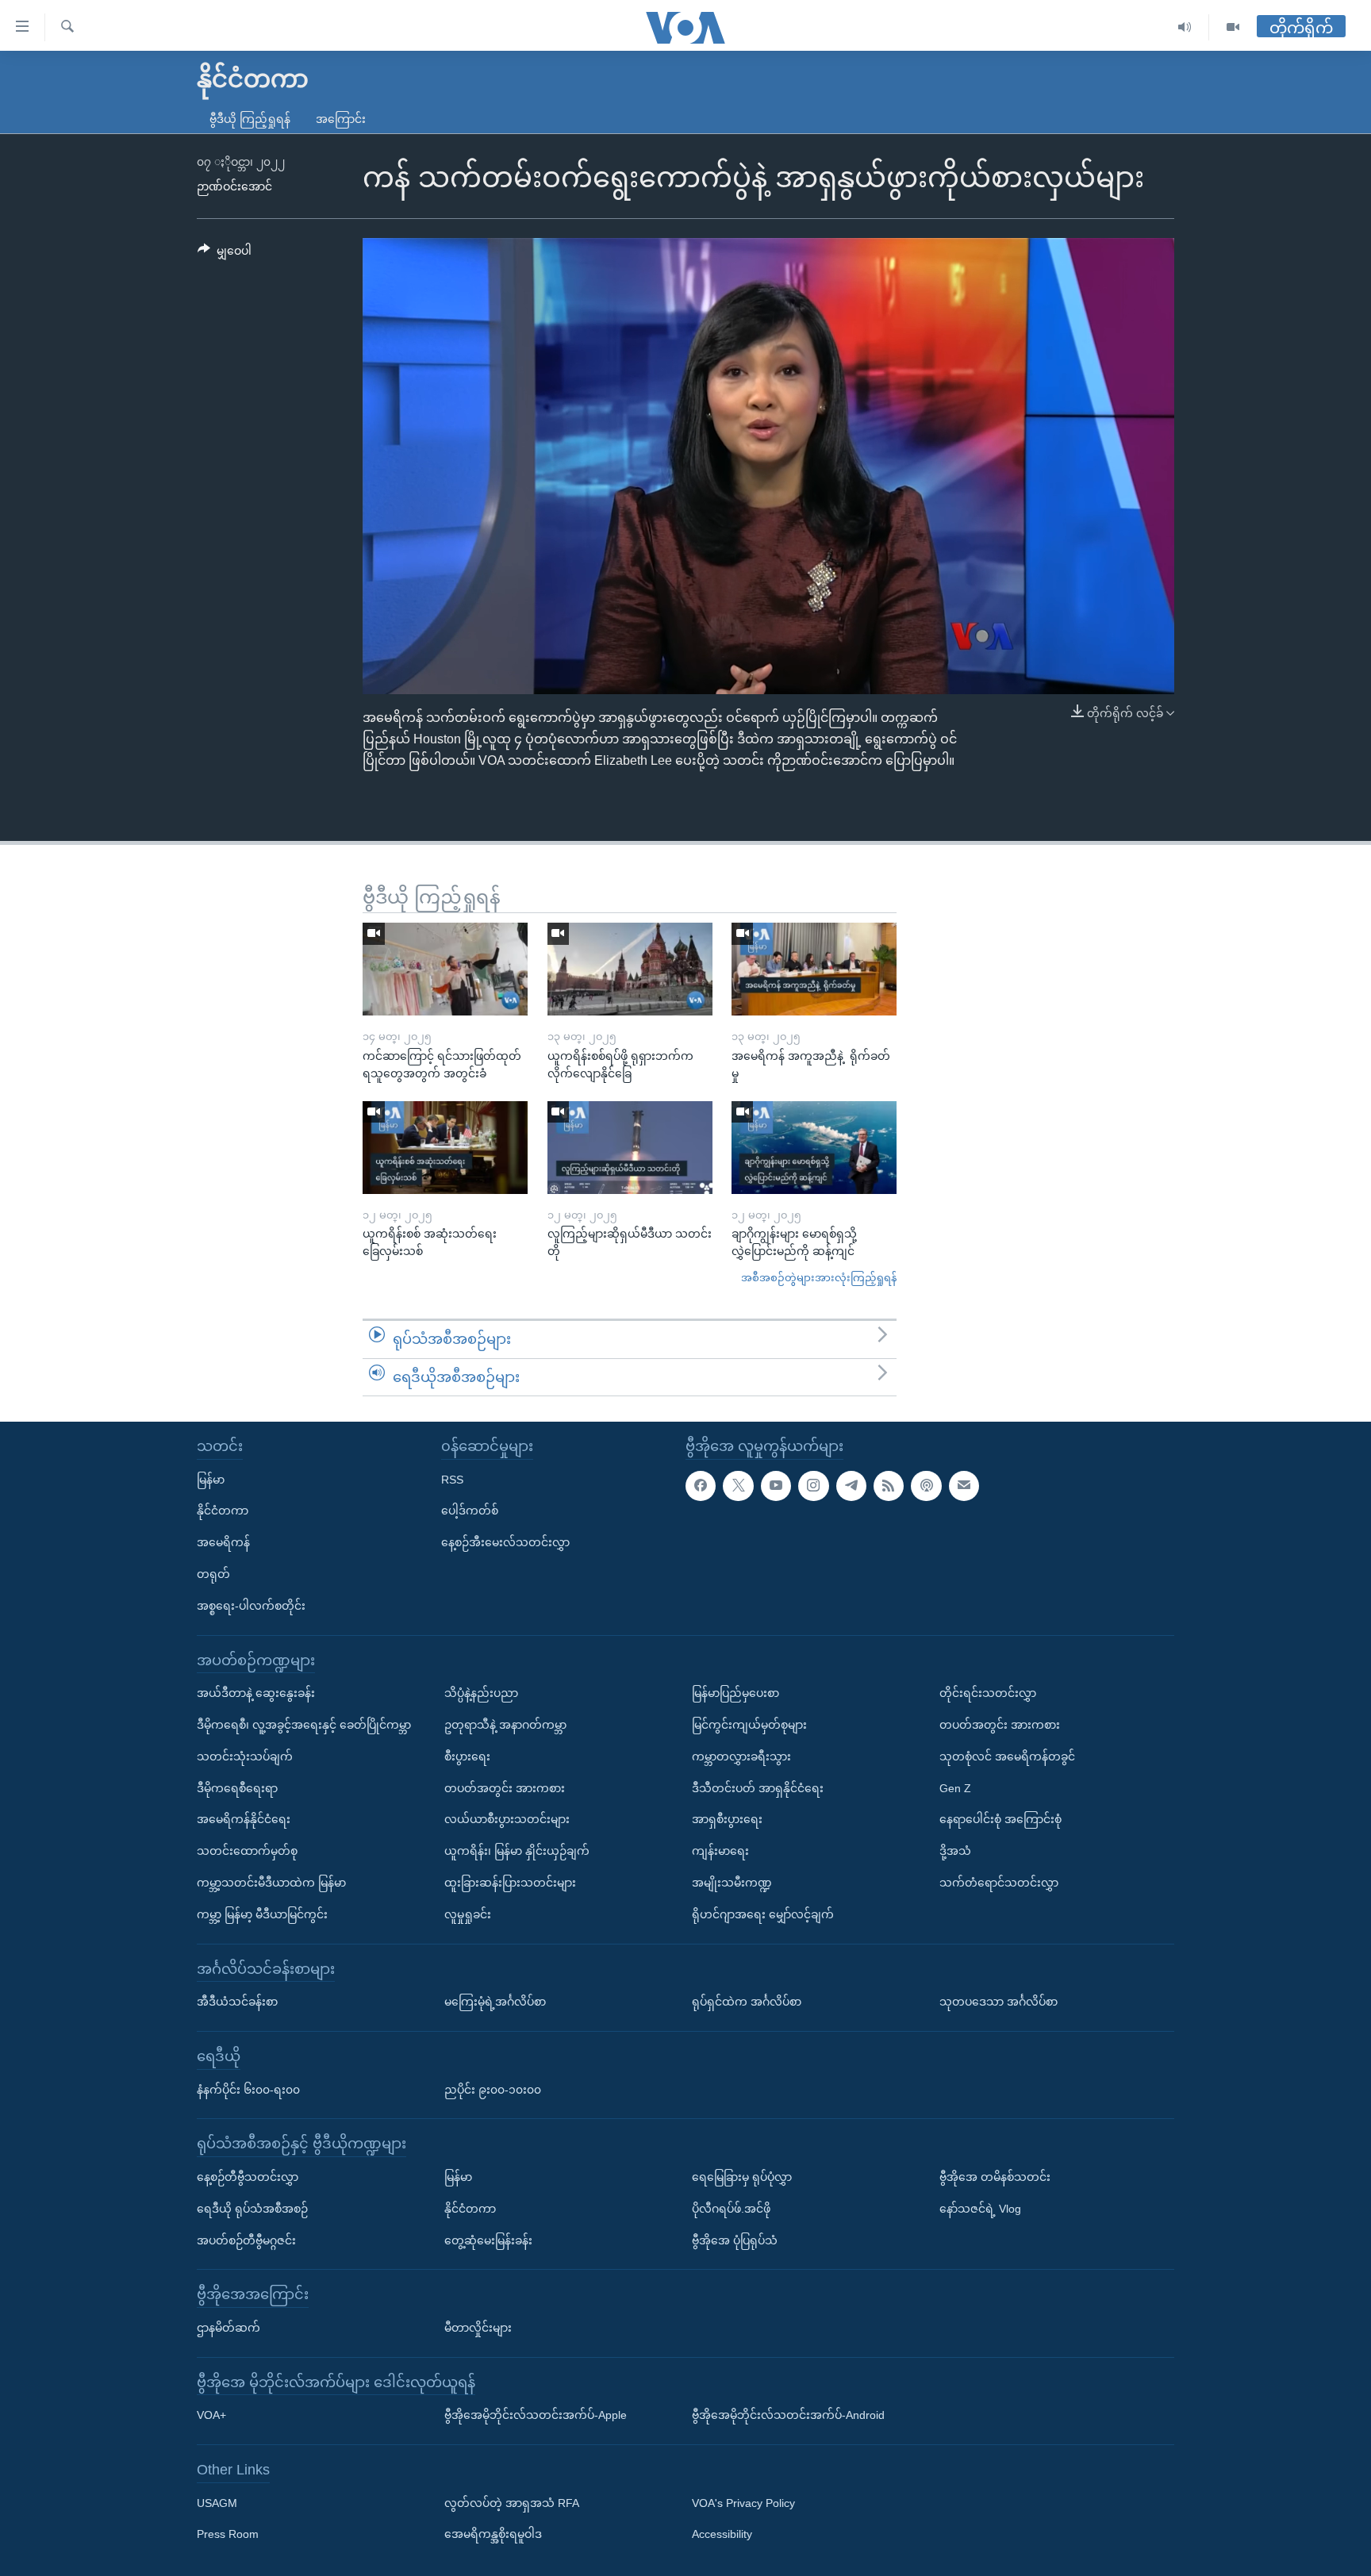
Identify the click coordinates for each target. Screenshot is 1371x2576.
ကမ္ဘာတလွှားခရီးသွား (741, 1756)
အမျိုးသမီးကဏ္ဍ (732, 1883)
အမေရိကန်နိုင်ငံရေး (244, 1819)
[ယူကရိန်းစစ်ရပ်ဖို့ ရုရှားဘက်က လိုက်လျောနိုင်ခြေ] (630, 969)
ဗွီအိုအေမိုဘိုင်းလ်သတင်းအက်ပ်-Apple (536, 2415)
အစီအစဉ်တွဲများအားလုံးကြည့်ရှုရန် (819, 1278)
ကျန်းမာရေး (720, 1851)
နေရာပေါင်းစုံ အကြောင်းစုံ (1000, 1819)
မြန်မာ (211, 1480)
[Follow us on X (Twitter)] (738, 1486)
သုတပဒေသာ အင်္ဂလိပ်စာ (998, 2002)
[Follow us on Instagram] (813, 1486)
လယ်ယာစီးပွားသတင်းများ (507, 1819)
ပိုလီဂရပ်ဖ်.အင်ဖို (731, 2209)
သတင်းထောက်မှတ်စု (247, 1851)
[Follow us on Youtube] (776, 1486)
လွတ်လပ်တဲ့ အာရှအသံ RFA (512, 2503)
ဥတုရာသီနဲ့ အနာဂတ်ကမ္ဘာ (505, 1725)
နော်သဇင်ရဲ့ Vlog (980, 2209)
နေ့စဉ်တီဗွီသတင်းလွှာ (248, 2177)
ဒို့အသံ (955, 1851)
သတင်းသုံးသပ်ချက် (245, 1756)
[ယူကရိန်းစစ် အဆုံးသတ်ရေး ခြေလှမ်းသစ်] (445, 1148)
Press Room (228, 2535)
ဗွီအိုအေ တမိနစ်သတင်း (995, 2177)
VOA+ (211, 2415)
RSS (452, 1480)
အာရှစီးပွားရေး (727, 1819)
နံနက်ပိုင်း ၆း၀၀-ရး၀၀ (248, 2090)
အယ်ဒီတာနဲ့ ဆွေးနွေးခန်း (256, 1693)
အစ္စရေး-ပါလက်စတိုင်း (251, 1606)
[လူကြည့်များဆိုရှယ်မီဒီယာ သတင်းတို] (630, 1148)
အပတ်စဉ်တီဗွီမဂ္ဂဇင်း (246, 2240)
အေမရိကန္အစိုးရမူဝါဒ (493, 2535)
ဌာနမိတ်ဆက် (228, 2328)
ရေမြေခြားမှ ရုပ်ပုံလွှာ (742, 2177)
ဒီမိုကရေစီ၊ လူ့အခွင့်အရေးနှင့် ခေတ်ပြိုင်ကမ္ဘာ (304, 1725)
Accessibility (722, 2535)
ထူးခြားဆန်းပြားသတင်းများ (510, 1883)
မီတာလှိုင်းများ (478, 2328)
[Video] (1233, 27)
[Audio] (1185, 27)
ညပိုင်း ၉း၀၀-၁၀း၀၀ (493, 2090)
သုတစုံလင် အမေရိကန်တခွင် (1007, 1756)
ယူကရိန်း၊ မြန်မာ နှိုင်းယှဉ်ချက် (517, 1851)
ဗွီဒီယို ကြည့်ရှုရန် (250, 119)
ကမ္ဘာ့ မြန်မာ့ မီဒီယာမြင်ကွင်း (262, 1914)
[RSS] (889, 1486)
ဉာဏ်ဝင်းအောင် (234, 186)
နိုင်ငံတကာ (223, 1511)
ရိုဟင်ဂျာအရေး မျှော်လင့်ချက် (763, 1914)
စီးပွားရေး (467, 1756)
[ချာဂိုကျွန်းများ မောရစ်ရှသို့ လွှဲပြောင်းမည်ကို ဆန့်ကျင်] (814, 1148)
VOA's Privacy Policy (743, 2503)
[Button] (225, 254)
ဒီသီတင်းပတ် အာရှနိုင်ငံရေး (758, 1788)
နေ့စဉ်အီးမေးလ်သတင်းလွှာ (505, 1542)
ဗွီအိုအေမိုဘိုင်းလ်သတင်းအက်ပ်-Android (788, 2415)
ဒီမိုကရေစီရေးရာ (237, 1788)
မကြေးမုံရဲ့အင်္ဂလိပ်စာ (495, 2002)
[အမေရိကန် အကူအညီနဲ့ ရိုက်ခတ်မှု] (814, 969)
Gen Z (955, 1788)
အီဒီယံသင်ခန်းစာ (237, 2002)
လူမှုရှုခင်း (468, 1914)
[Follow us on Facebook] (701, 1486)
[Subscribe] (964, 1486)
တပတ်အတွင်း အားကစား (505, 1788)
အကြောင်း (341, 119)
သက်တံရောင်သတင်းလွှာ (999, 1883)
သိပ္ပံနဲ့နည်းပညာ (481, 1693)
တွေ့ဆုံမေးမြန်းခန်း (488, 2240)
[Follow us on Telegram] (851, 1486)
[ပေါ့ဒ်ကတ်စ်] (926, 1486)
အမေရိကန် (223, 1542)
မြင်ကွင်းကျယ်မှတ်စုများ (749, 1725)
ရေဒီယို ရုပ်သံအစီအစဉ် (252, 2209)
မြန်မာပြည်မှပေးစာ (735, 1693)
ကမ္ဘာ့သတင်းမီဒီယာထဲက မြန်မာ (271, 1883)
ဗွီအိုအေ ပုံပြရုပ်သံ (735, 2240)
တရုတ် (213, 1574)
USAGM (217, 2503)
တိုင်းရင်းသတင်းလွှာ (988, 1693)
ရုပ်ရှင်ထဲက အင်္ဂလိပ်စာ (747, 2002)
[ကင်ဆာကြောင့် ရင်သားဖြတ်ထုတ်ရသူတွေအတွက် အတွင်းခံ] (445, 969)
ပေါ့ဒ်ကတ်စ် (470, 1511)
